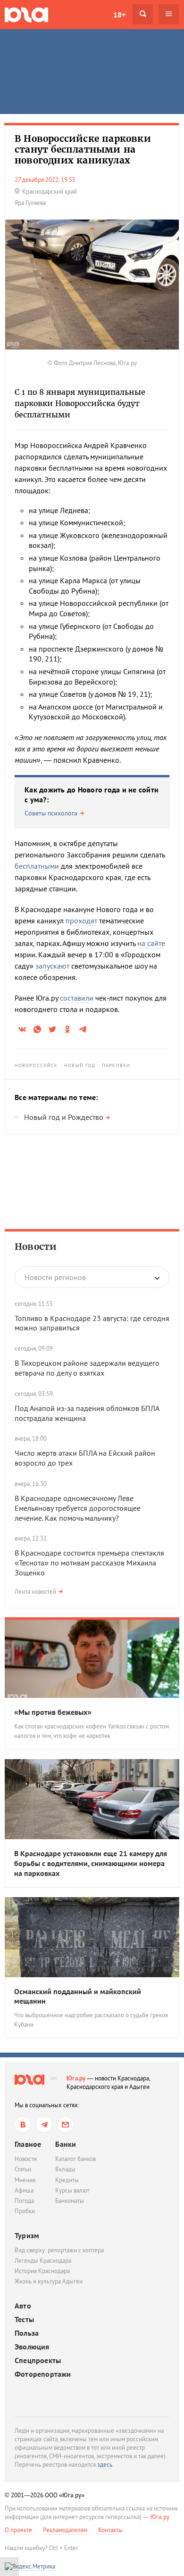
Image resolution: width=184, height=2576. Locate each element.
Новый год (80, 1065)
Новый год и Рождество (64, 1117)
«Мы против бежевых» (53, 1712)
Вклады (65, 2169)
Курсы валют (72, 2190)
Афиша (24, 2190)
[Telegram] (44, 2124)
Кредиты (67, 2180)
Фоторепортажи (43, 2374)
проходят (81, 921)
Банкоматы (70, 2201)
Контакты (110, 2530)
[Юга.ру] (26, 14)
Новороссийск (36, 1065)
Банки (66, 2144)
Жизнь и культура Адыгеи (49, 2281)
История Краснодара (42, 2271)
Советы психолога (51, 813)
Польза (27, 2333)
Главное (28, 2144)
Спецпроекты (38, 2360)
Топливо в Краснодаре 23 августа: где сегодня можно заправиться (92, 1323)
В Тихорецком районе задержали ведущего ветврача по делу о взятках (87, 1368)
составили (77, 998)
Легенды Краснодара (43, 2261)
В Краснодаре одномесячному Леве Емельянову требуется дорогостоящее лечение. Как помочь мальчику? (78, 1508)
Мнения (25, 2180)
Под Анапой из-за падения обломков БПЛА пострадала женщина (87, 1413)
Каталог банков (75, 2159)
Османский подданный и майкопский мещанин (78, 1996)
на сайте (151, 943)
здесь (105, 2465)
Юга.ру (76, 2078)
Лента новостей (35, 1592)
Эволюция (32, 2347)
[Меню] (169, 14)
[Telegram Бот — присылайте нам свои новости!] (65, 2124)
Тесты (24, 2319)
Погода (24, 2201)
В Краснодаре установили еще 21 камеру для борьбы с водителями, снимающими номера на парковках (91, 1863)
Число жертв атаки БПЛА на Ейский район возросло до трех (85, 1458)
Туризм (27, 2235)
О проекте (18, 2530)
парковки (116, 1065)
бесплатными (37, 866)
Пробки (25, 2211)
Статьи (23, 2169)
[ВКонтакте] (23, 2124)
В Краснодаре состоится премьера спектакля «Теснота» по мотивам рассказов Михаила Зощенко (89, 1563)
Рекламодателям (65, 2530)
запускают (52, 966)
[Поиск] (143, 14)
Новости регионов (55, 1277)
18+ (119, 15)
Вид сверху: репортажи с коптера (59, 2250)
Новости (36, 1247)
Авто (23, 2306)
